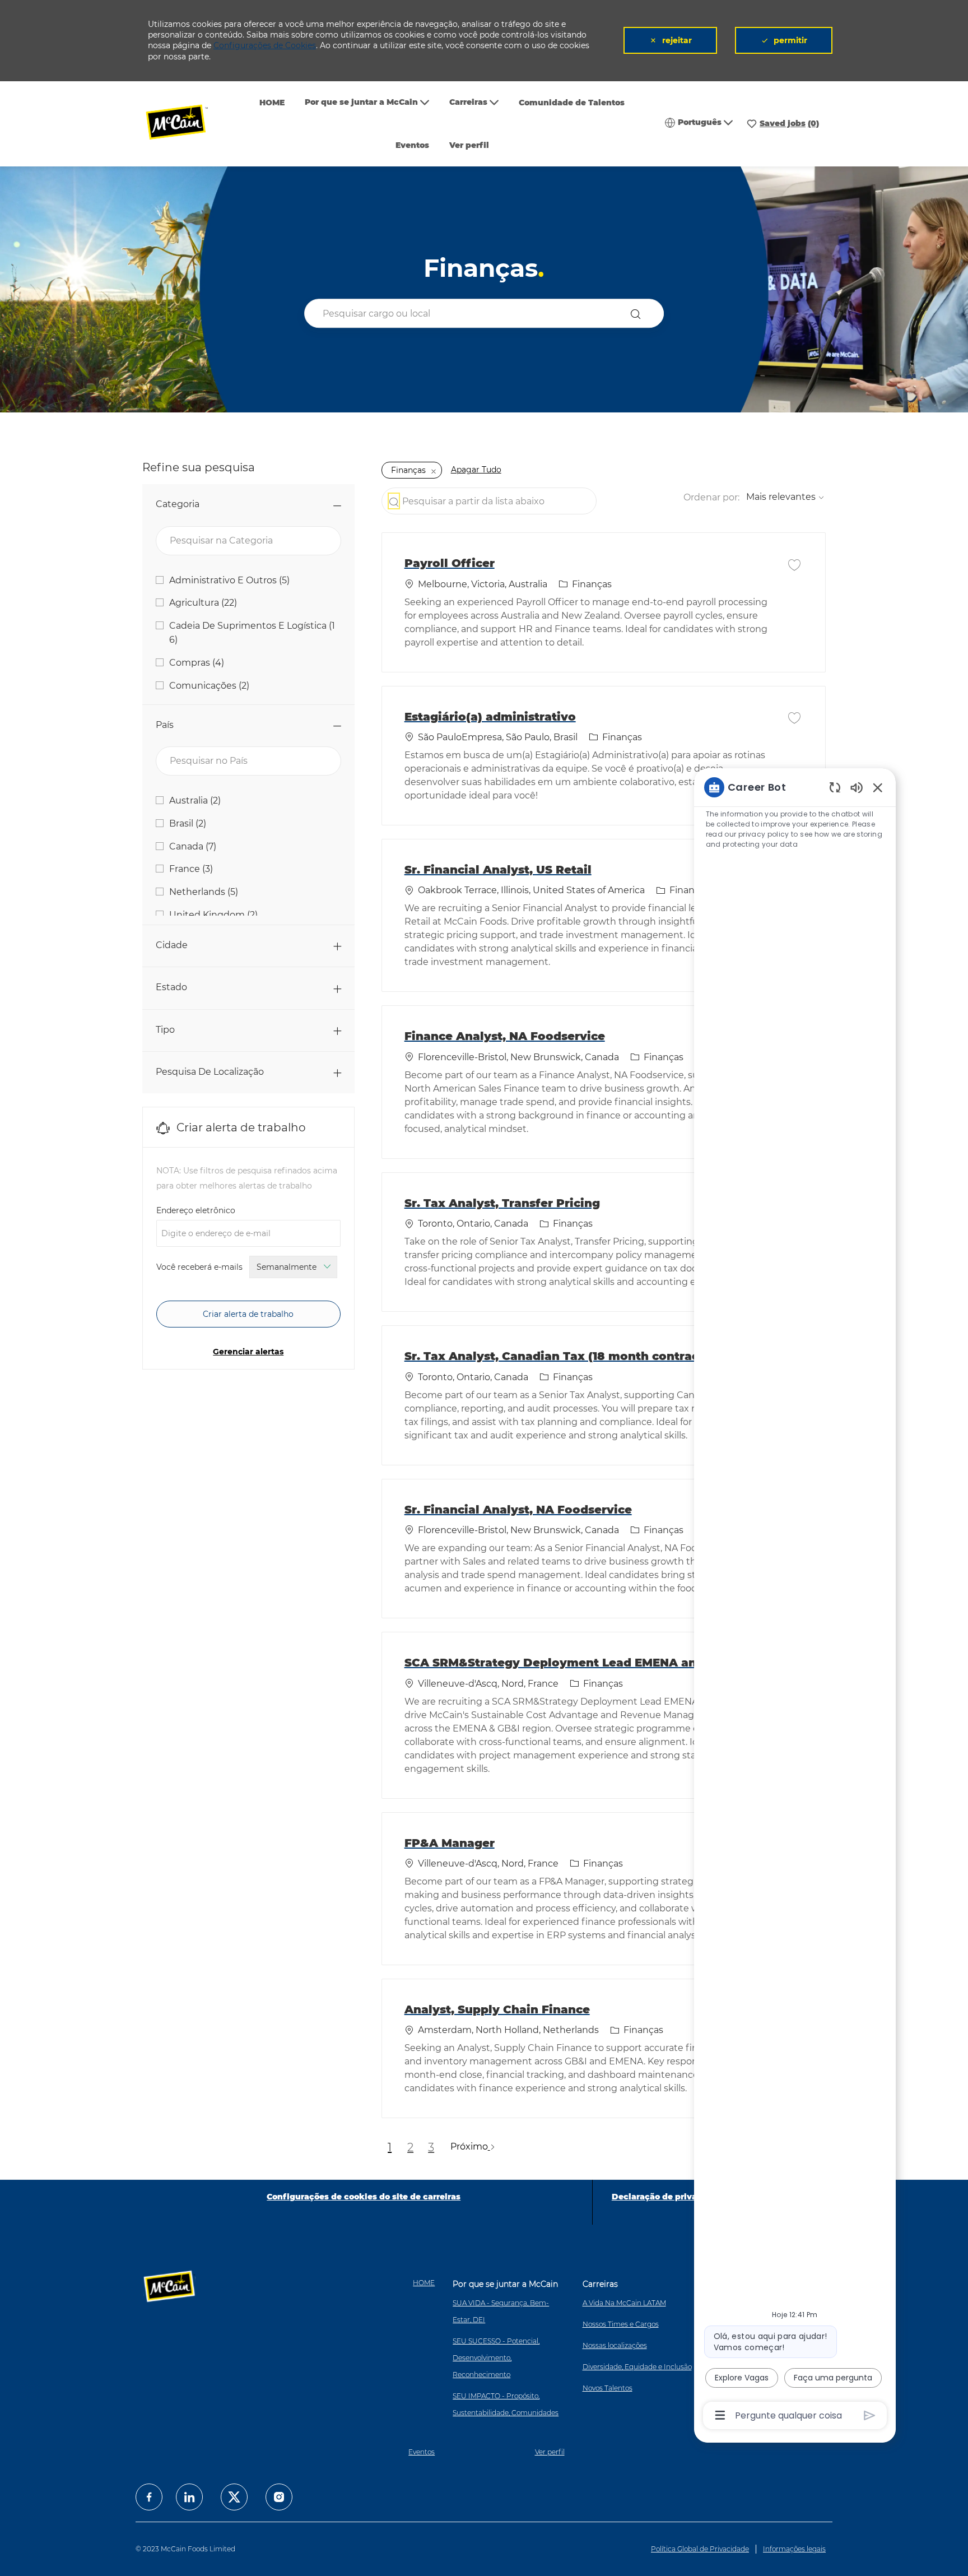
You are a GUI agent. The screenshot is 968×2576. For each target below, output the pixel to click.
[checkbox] (794, 564)
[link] (248, 1352)
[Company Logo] (184, 124)
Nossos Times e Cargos (621, 2324)
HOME (272, 103)
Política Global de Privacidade (700, 2549)
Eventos (412, 145)
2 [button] (410, 2147)
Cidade (172, 945)
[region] (795, 1600)
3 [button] (431, 2147)
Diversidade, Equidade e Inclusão (637, 2367)
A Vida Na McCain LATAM (624, 2303)
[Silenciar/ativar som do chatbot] (857, 787)
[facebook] (149, 2497)
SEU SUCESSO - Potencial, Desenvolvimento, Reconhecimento (496, 2358)
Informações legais (794, 2549)
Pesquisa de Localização (210, 1072)
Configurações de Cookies (265, 45)
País (165, 725)
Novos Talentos (608, 2388)
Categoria (178, 504)
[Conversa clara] (835, 787)
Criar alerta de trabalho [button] (248, 1314)
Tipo (165, 1030)
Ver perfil (469, 145)
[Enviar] (870, 2415)
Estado (171, 987)
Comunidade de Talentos (572, 103)
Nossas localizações (615, 2345)
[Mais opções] (720, 2415)
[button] (638, 314)
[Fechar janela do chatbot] (878, 787)
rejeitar (677, 40)
